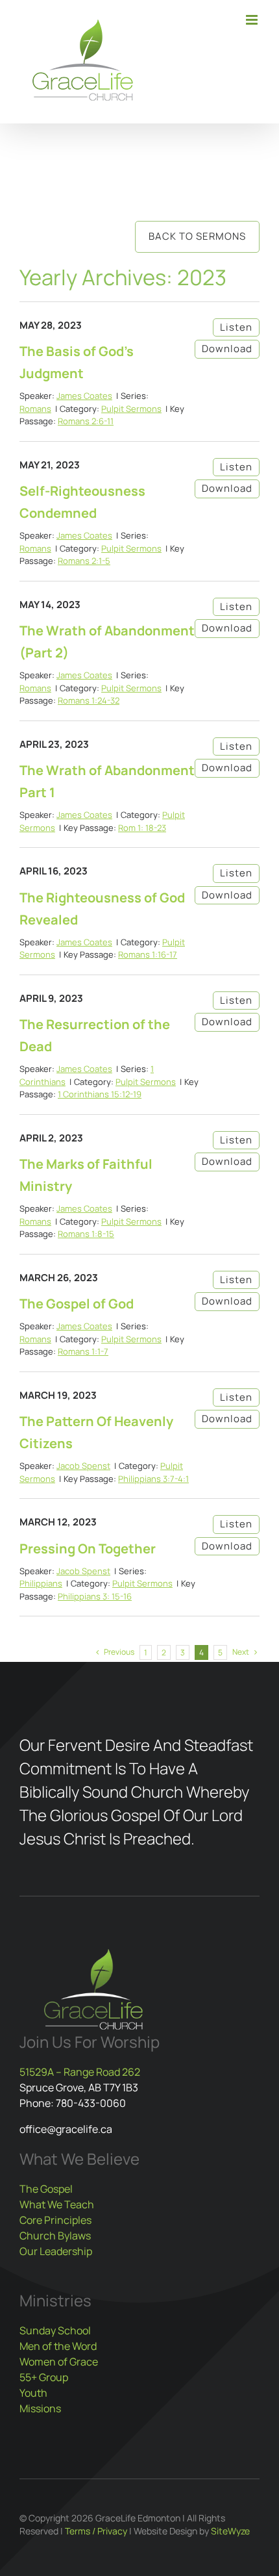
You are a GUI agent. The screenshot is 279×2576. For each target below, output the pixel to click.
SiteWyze (230, 2531)
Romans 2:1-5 (84, 561)
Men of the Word (58, 2346)
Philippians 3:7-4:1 (153, 1479)
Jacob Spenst (83, 1466)
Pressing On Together (88, 1549)
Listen (236, 327)
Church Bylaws (55, 2236)
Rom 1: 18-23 (142, 828)
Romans (35, 409)
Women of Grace (59, 2362)
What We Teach (57, 2204)
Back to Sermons (197, 236)
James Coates (84, 396)
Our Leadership (56, 2251)
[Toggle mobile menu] (253, 20)
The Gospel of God (77, 1304)
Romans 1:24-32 (89, 700)
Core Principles (55, 2220)
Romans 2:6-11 (86, 421)
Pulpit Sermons (131, 409)
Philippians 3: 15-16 (95, 1596)
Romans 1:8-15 (86, 1234)
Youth (33, 2393)
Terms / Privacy (96, 2531)
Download (227, 349)
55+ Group (44, 2377)
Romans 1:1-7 (83, 1351)
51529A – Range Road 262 (80, 2072)
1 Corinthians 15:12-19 (100, 1094)
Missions (40, 2408)
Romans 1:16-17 (148, 954)
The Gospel (46, 2189)
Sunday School (55, 2330)
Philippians (41, 1583)
